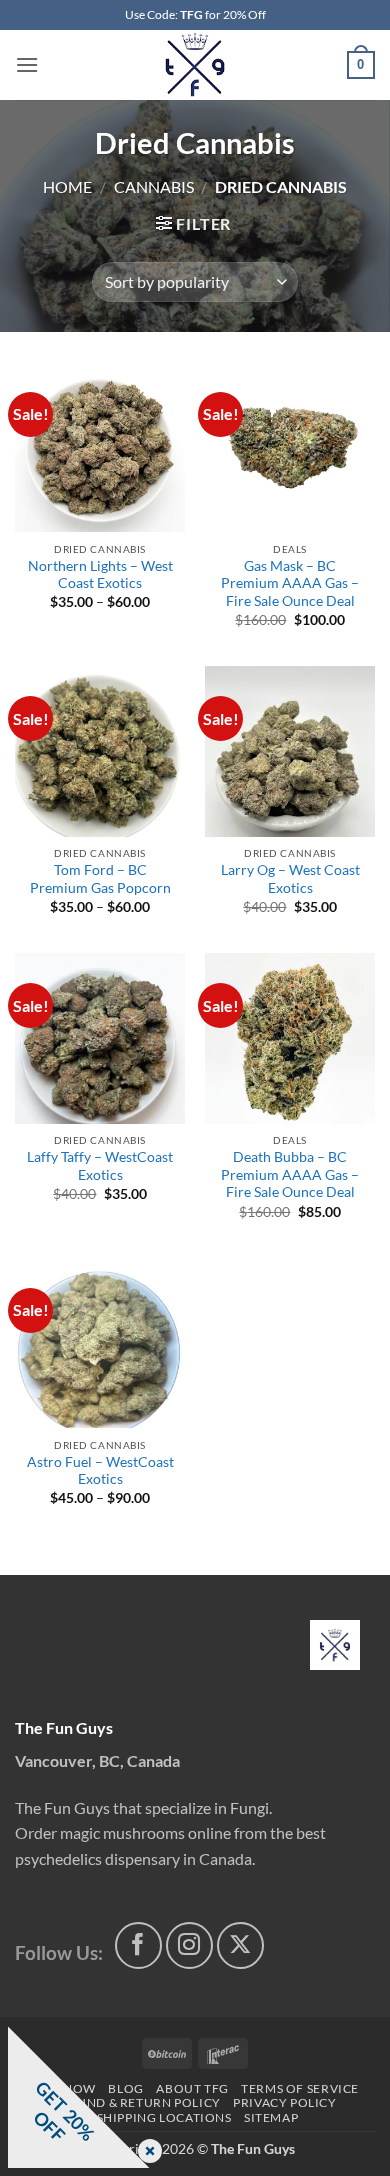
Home (67, 186)
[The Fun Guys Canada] (335, 1645)
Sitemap (271, 2117)
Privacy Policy (285, 2102)
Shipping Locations (164, 2117)
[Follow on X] (240, 1945)
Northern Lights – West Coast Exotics (100, 575)
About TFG (192, 2088)
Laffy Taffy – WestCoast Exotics (100, 1166)
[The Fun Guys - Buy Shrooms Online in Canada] (195, 65)
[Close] (146, 2152)
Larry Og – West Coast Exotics (290, 879)
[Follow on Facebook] (138, 1945)
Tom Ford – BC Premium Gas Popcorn (100, 879)
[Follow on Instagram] (189, 1945)
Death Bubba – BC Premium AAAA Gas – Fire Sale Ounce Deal (290, 1174)
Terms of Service (300, 2088)
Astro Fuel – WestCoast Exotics (100, 1471)
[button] (27, 64)
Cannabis (154, 186)
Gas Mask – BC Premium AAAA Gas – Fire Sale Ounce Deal (290, 583)
